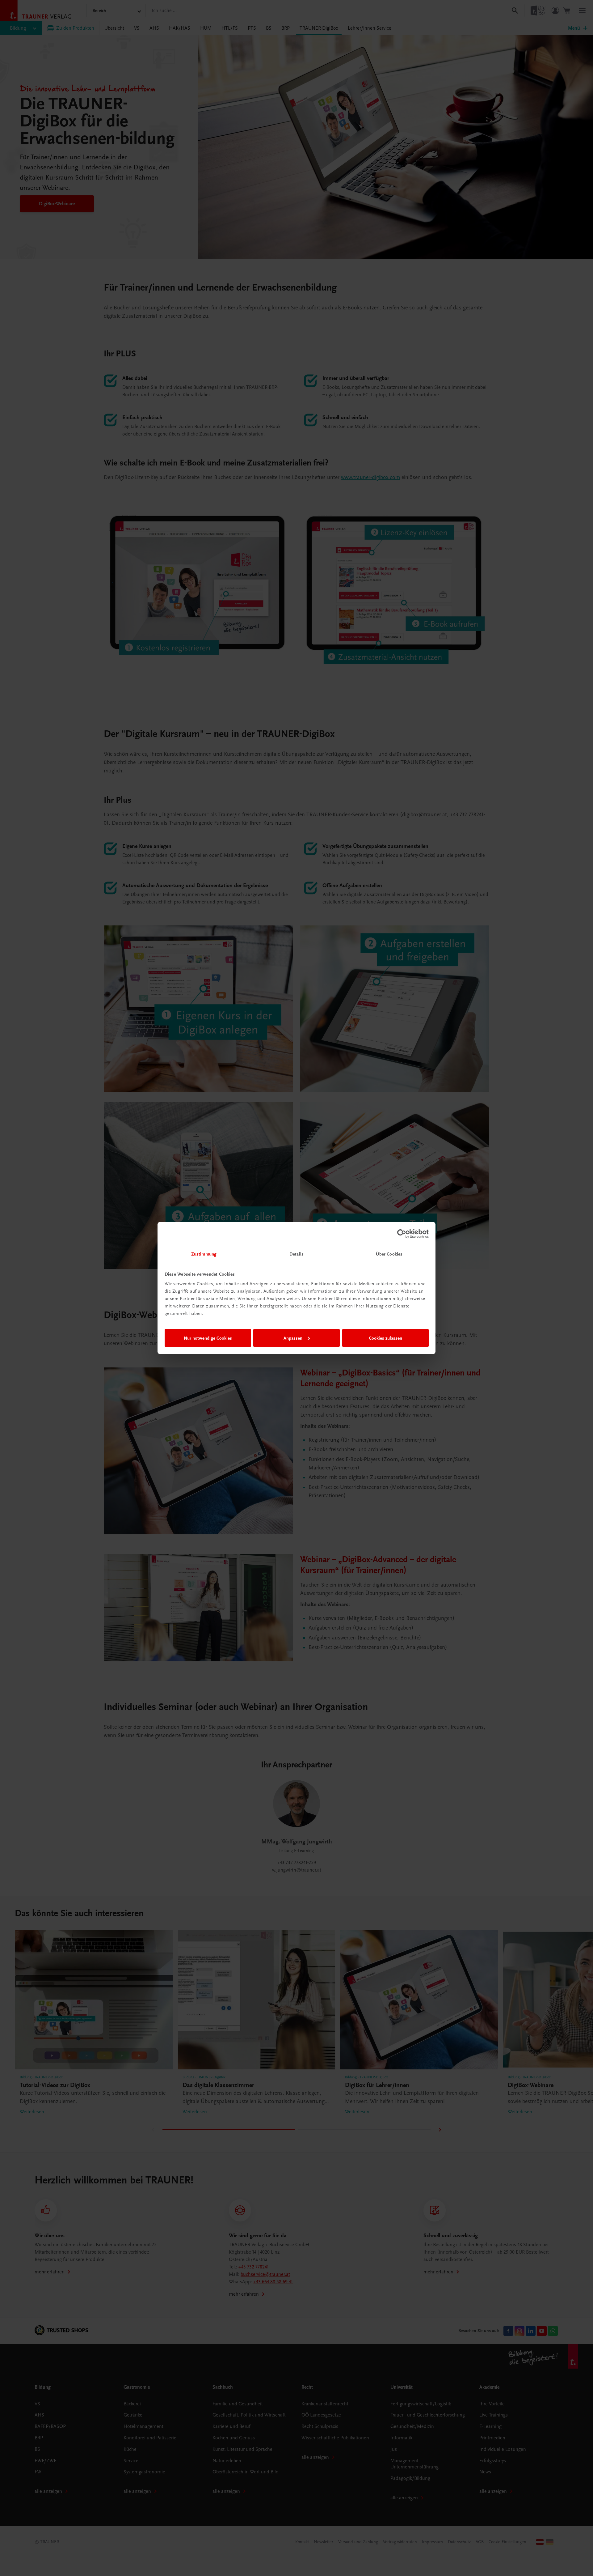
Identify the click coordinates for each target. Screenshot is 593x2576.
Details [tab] (296, 1254)
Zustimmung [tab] (204, 1254)
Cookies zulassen (385, 1338)
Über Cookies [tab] (389, 1254)
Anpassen (293, 1338)
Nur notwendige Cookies (208, 1338)
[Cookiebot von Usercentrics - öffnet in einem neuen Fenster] (402, 1234)
